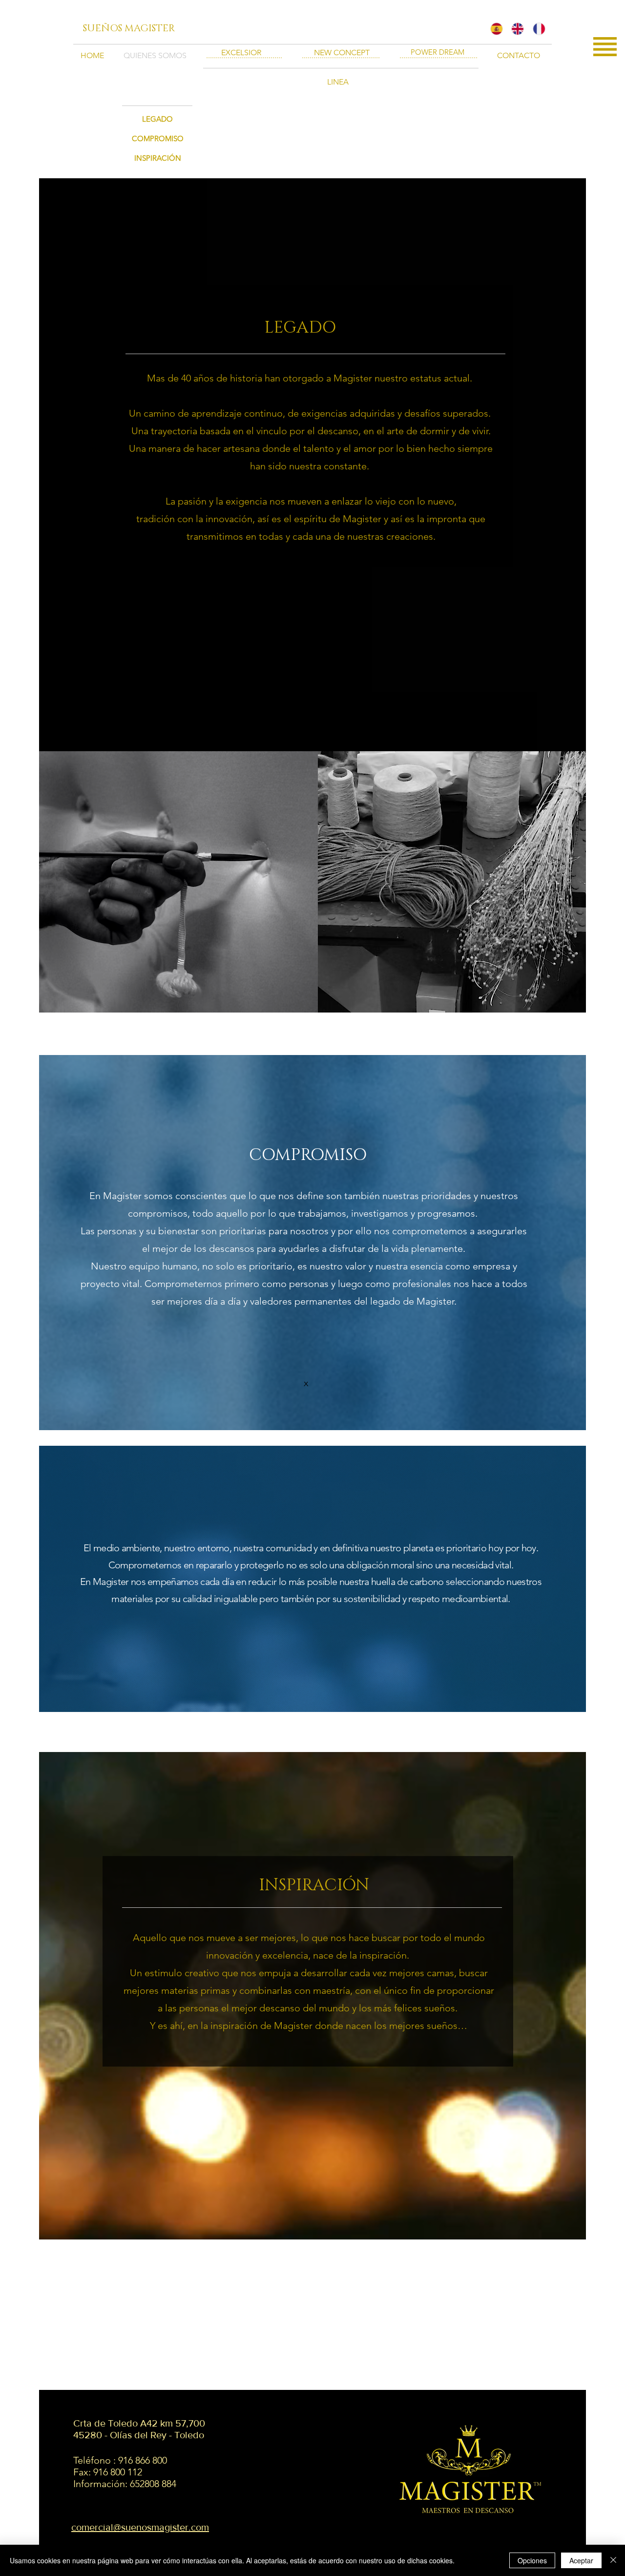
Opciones (532, 2560)
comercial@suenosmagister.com (140, 2527)
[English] (514, 29)
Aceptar (581, 2560)
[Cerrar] (613, 2560)
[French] (536, 29)
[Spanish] (494, 29)
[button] (605, 47)
